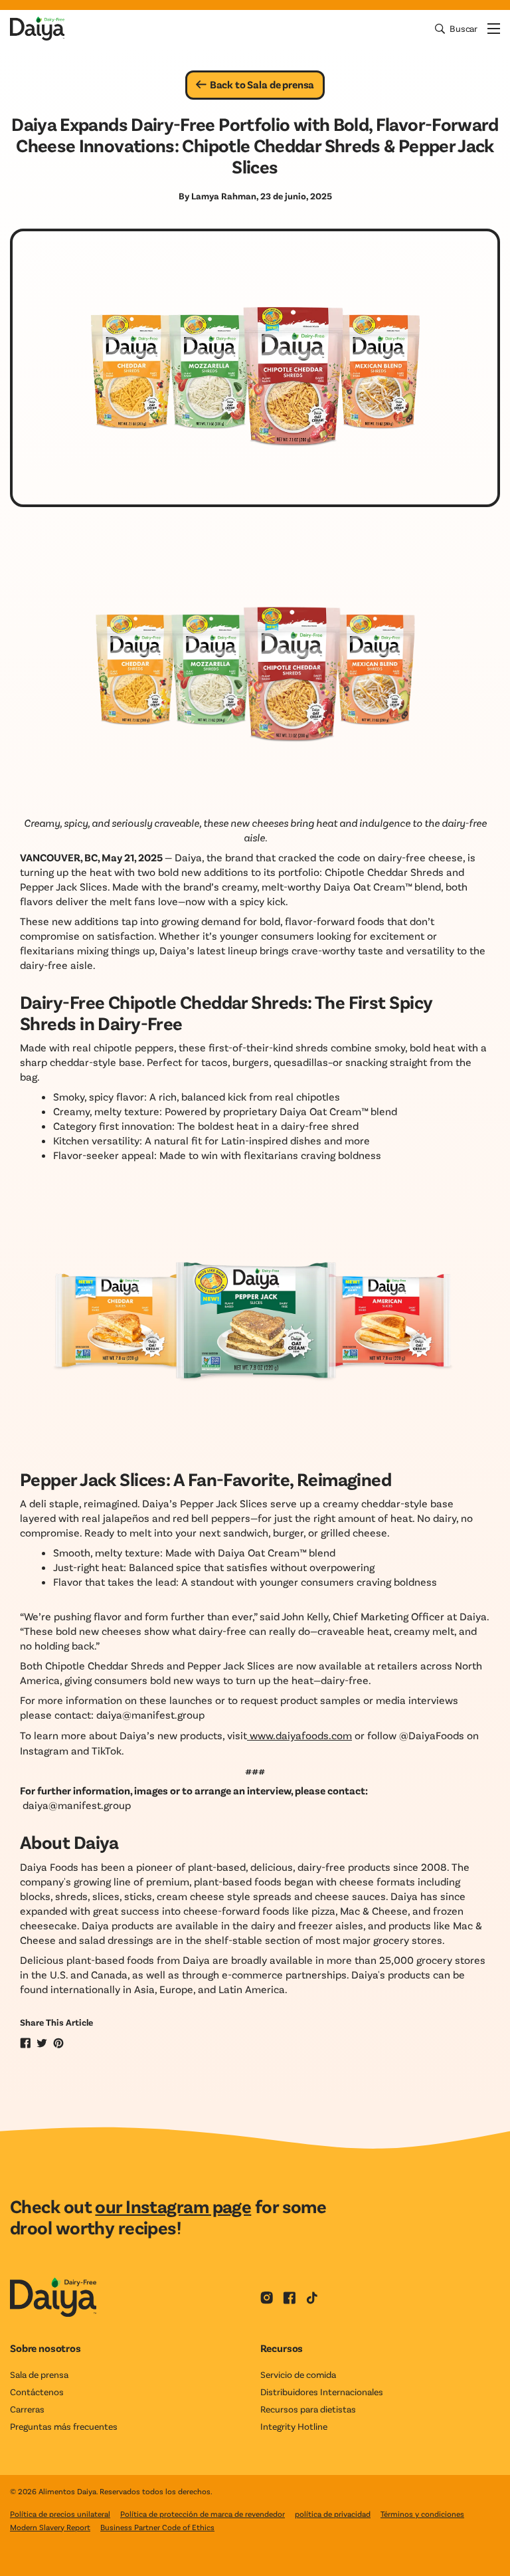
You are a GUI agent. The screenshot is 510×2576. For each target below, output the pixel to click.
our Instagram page (173, 2206)
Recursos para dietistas (308, 2409)
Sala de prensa (39, 2374)
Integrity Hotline (294, 2426)
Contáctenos (37, 2392)
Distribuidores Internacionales (322, 2392)
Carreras (27, 2409)
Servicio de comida (298, 2374)
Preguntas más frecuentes (64, 2426)
